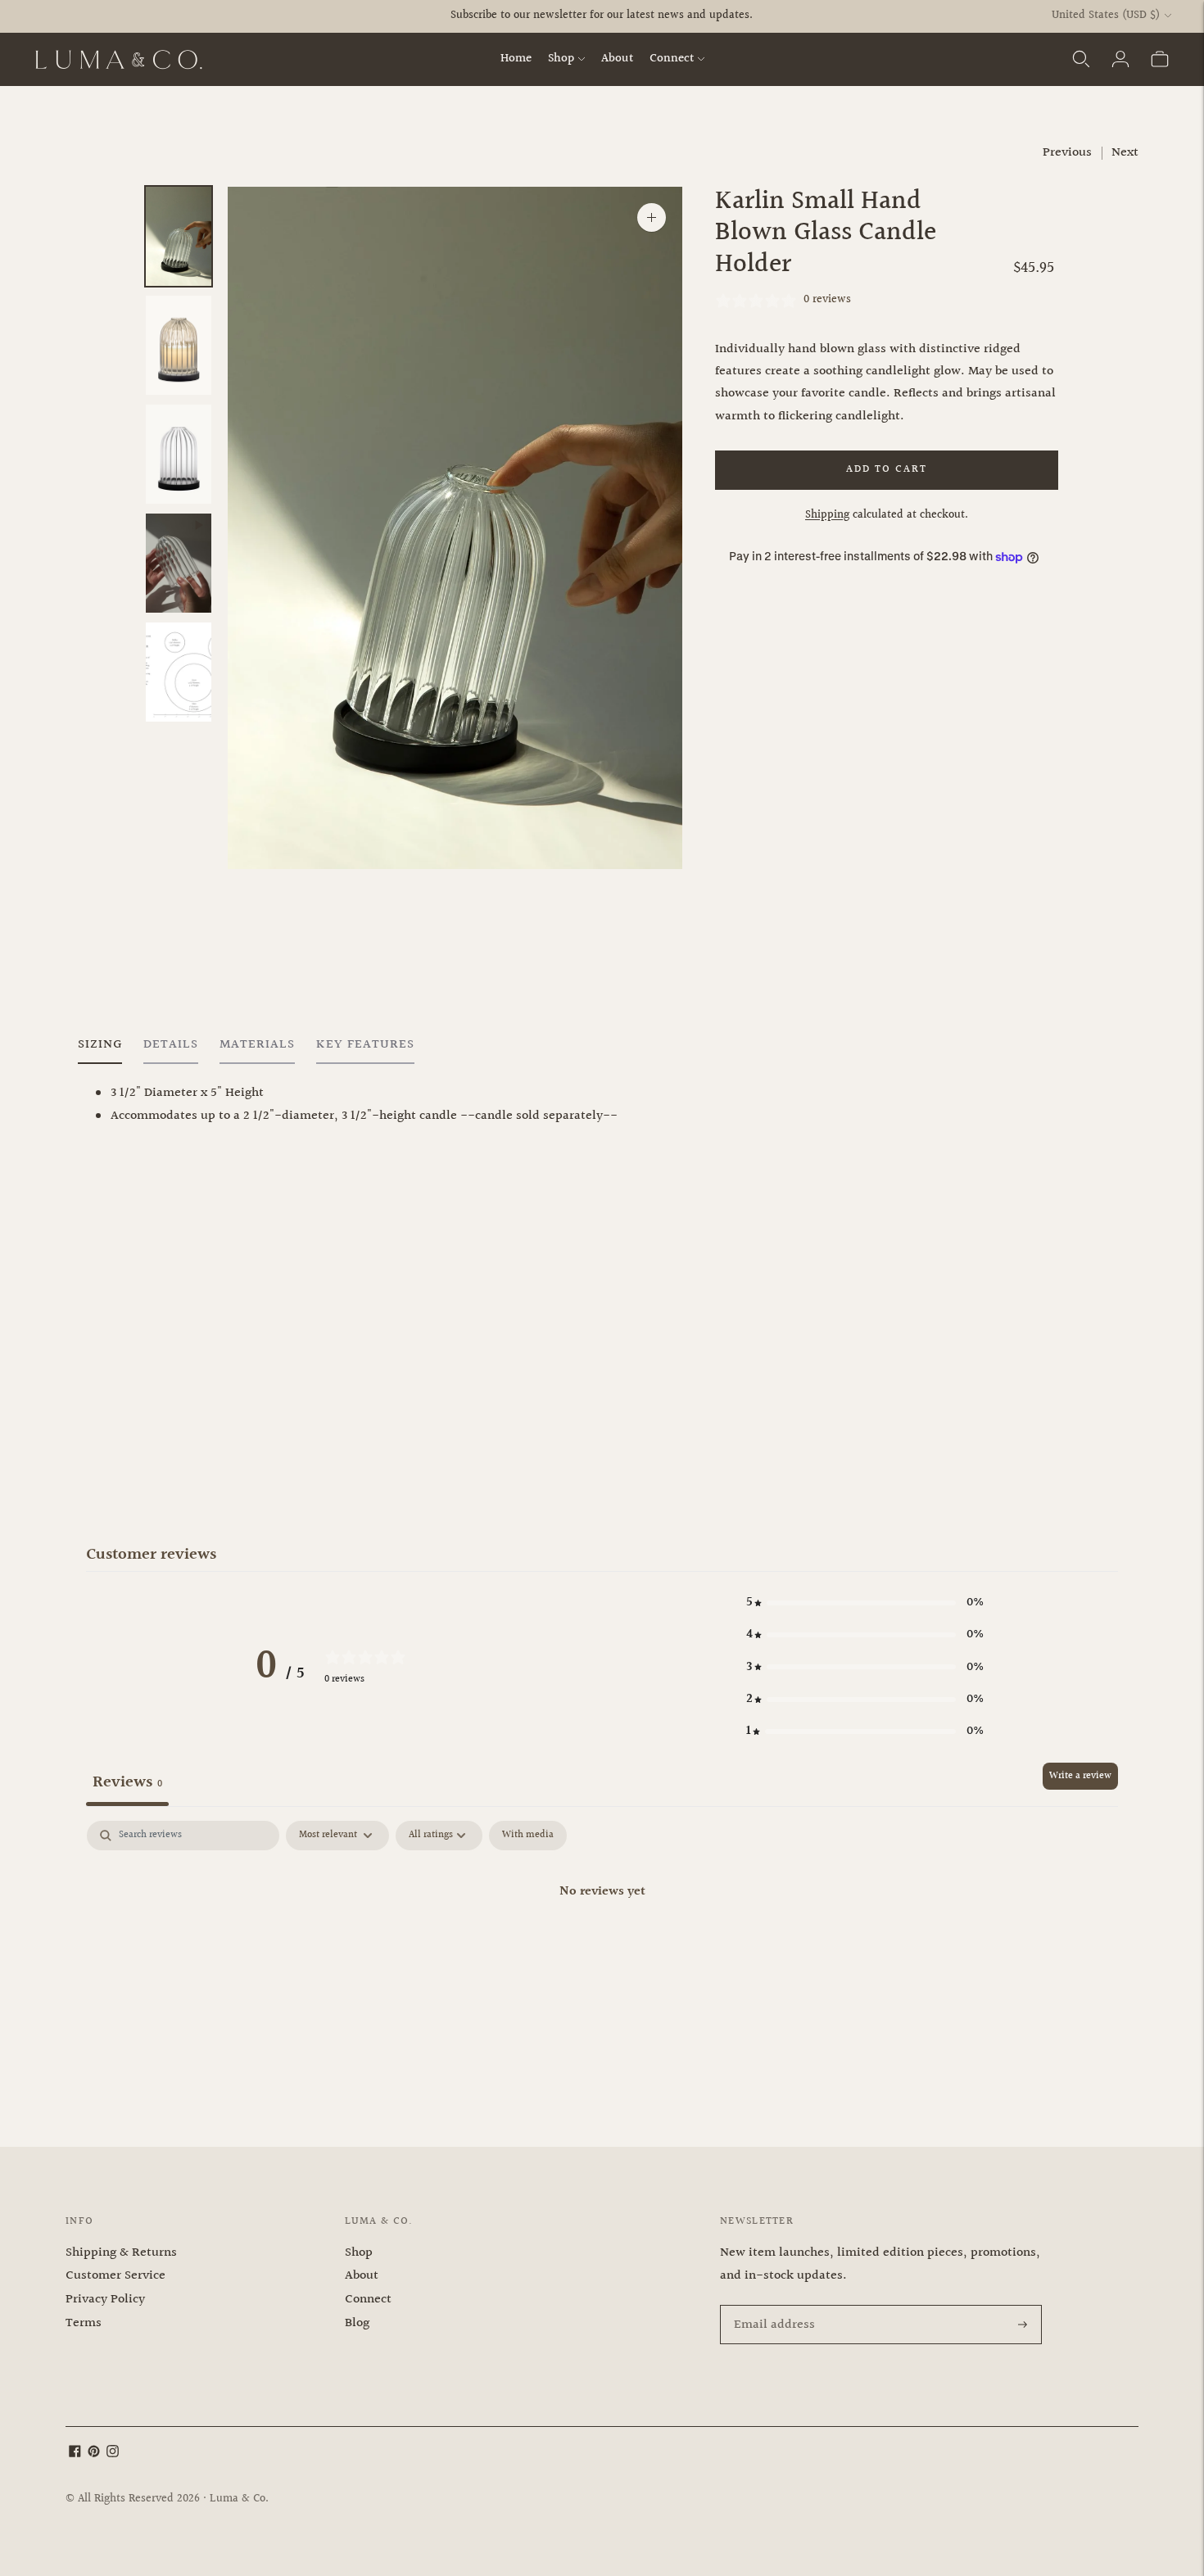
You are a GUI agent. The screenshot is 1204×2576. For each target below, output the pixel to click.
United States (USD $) (1106, 16)
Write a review (1080, 1776)
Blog (357, 2323)
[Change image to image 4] (179, 563)
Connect (672, 59)
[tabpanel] (602, 1947)
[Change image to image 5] (179, 672)
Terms (84, 2323)
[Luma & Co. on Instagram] (113, 2454)
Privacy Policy (105, 2300)
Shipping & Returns (121, 2253)
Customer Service (115, 2276)
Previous (1067, 153)
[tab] (100, 1049)
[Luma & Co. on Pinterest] (94, 2454)
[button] (865, 1603)
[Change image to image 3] (179, 454)
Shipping (827, 515)
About (617, 59)
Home (516, 59)
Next (1125, 153)
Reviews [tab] (127, 1782)
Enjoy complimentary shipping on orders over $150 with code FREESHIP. (602, 30)
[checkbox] (528, 1836)
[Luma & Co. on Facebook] (75, 2454)
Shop (561, 59)
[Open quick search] (1081, 59)
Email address (772, 2307)
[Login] (1120, 59)
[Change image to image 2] (179, 345)
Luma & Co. (239, 2499)
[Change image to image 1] (179, 236)
